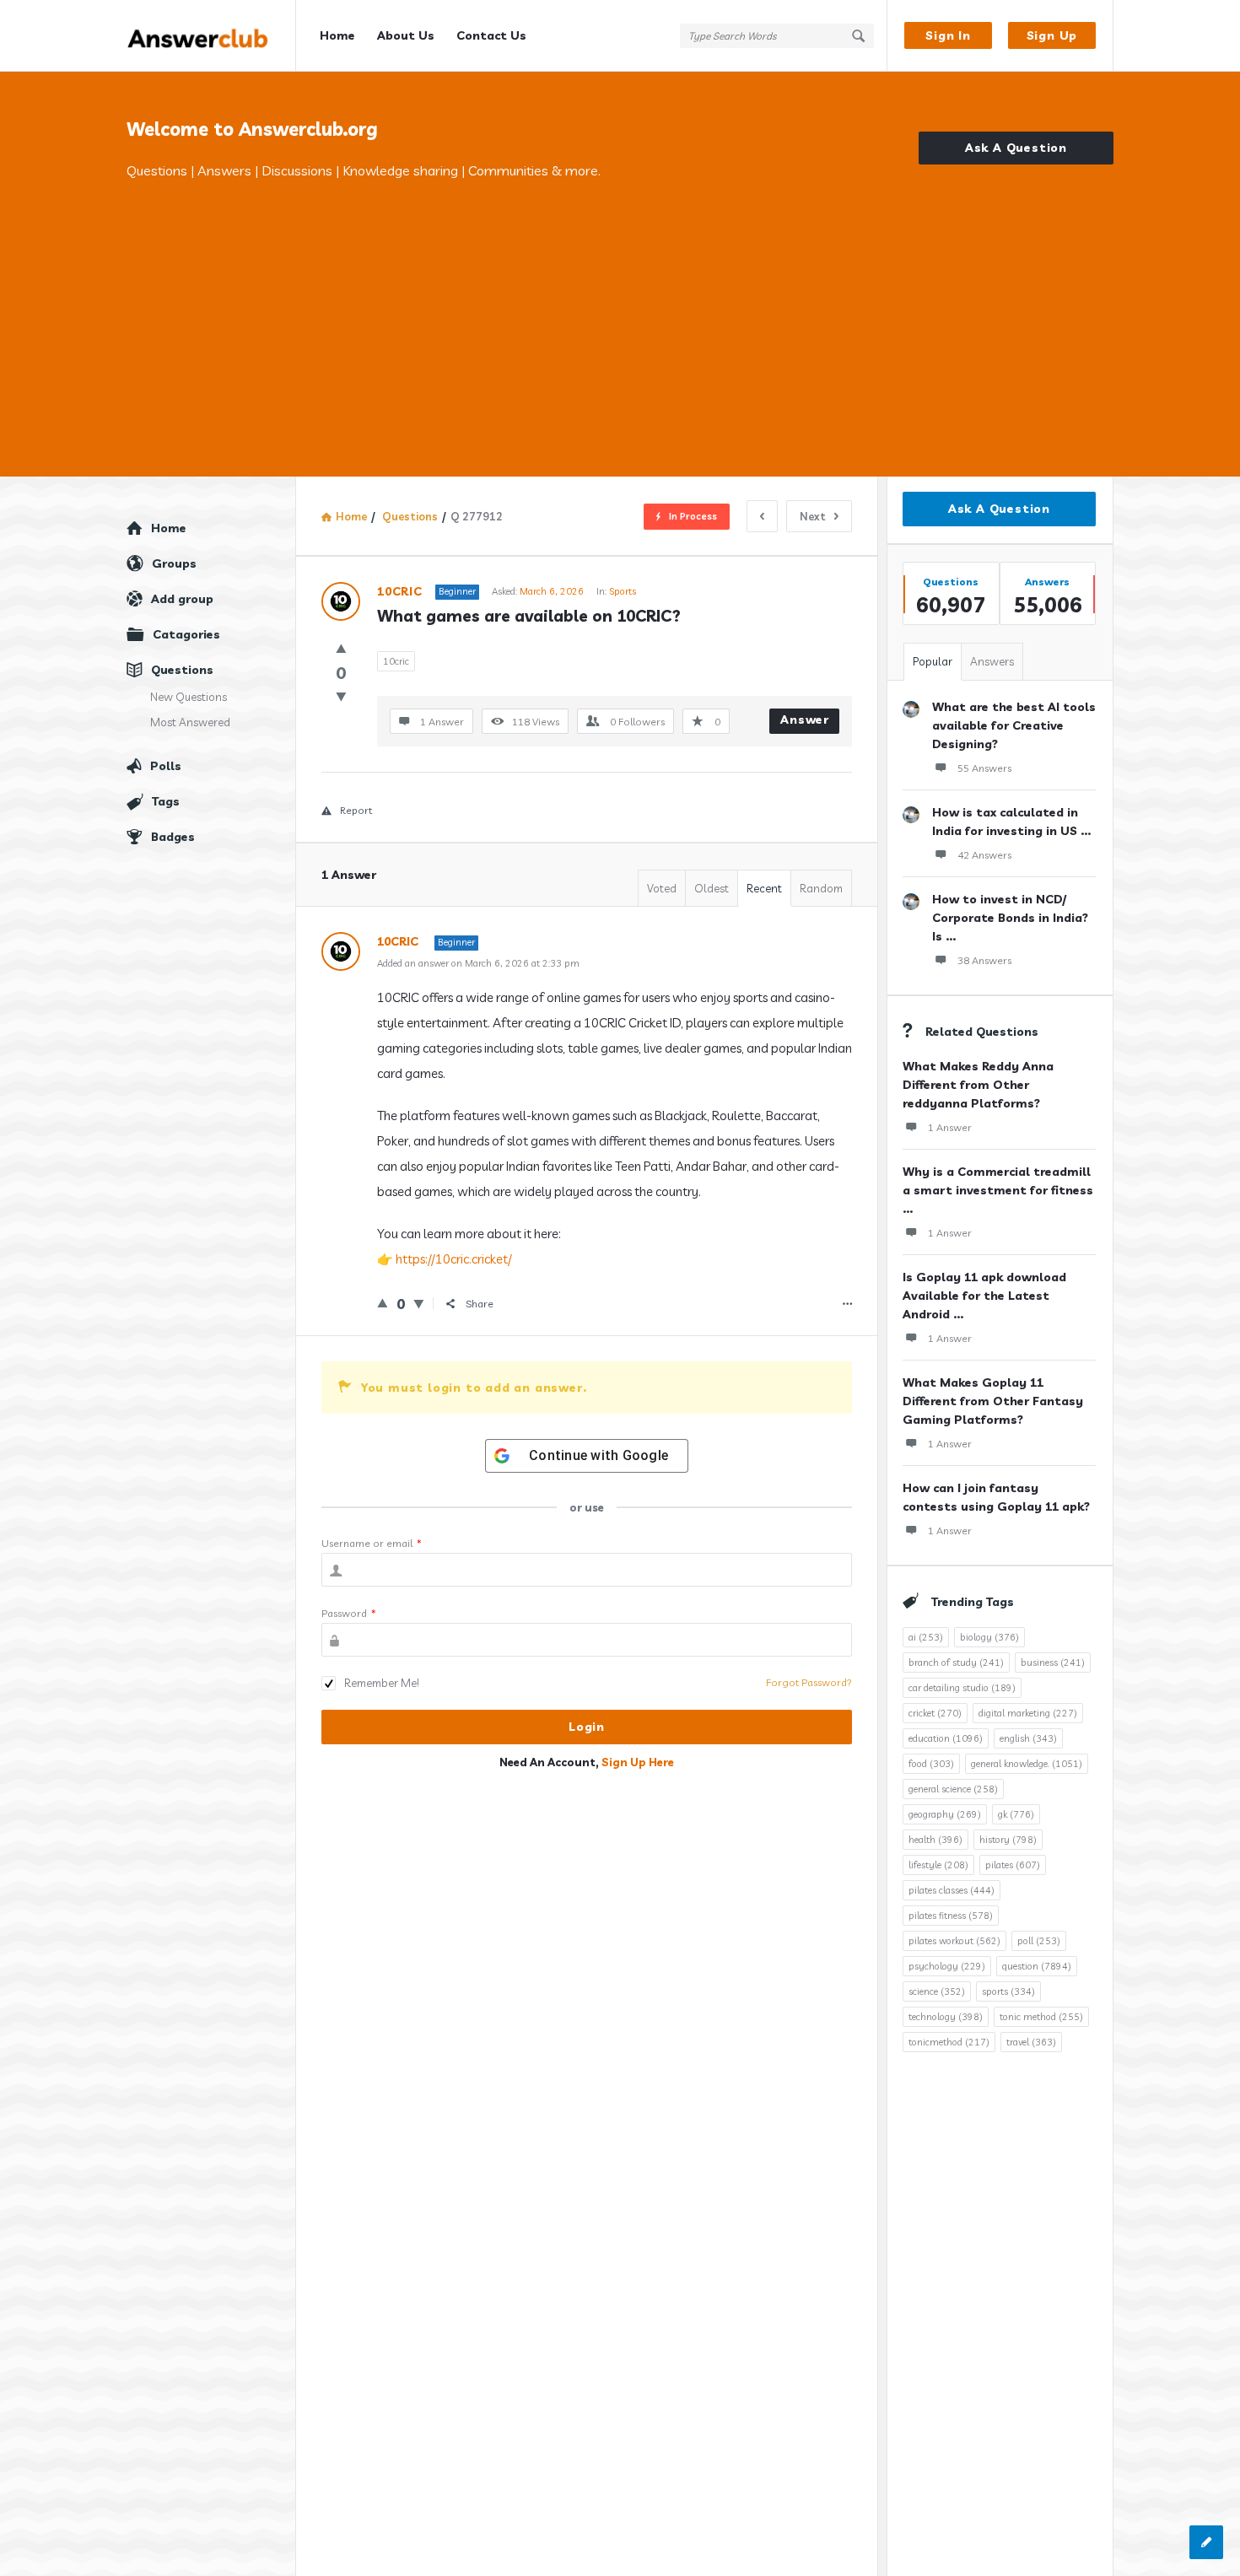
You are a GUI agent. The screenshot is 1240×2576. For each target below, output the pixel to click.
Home (337, 35)
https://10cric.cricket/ (454, 1259)
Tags (166, 801)
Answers (992, 661)
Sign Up (1052, 35)
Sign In (948, 35)
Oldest (712, 888)
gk (1016, 1814)
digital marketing (1028, 1713)
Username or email (372, 1543)
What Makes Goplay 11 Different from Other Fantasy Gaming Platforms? (993, 1401)
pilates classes (952, 1890)
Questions (182, 670)
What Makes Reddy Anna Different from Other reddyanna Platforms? (978, 1085)
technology (946, 2017)
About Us (406, 35)
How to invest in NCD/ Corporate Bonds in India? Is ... (1010, 918)
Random (821, 888)
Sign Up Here (638, 1762)
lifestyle (938, 1865)
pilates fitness (951, 1916)
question (1037, 1966)
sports (1008, 1991)
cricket (935, 1713)
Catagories (186, 634)
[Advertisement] (620, 308)
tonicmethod (949, 2042)
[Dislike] (341, 696)
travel (1031, 2042)
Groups (174, 563)
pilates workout (954, 1941)
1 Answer (950, 1127)
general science (953, 1789)
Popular (933, 661)
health (935, 1840)
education (946, 1738)
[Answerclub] (211, 36)
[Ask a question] (1206, 2542)
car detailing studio (962, 1688)
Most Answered (190, 722)
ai (926, 1637)
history (1008, 1840)
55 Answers (984, 768)
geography (945, 1814)
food (931, 1764)
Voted (662, 888)
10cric (396, 661)
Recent (764, 888)
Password (349, 1613)
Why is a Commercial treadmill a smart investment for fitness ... (998, 1190)
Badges (173, 837)
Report (356, 810)
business (1053, 1663)
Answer (805, 719)
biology (989, 1637)
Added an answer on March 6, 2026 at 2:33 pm (478, 963)
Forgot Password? (809, 1682)
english (1028, 1738)
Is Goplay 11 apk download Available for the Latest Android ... (984, 1296)
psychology (947, 1966)
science (937, 1991)
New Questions (189, 697)
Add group (182, 599)
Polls (166, 766)
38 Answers (984, 960)
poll (1039, 1941)
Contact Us (491, 35)
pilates (1013, 1865)
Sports (623, 591)
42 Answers (984, 855)
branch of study (956, 1663)
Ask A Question (1016, 148)
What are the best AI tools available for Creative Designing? (1014, 725)
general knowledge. (1027, 1764)
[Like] (341, 648)
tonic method (1041, 2017)
